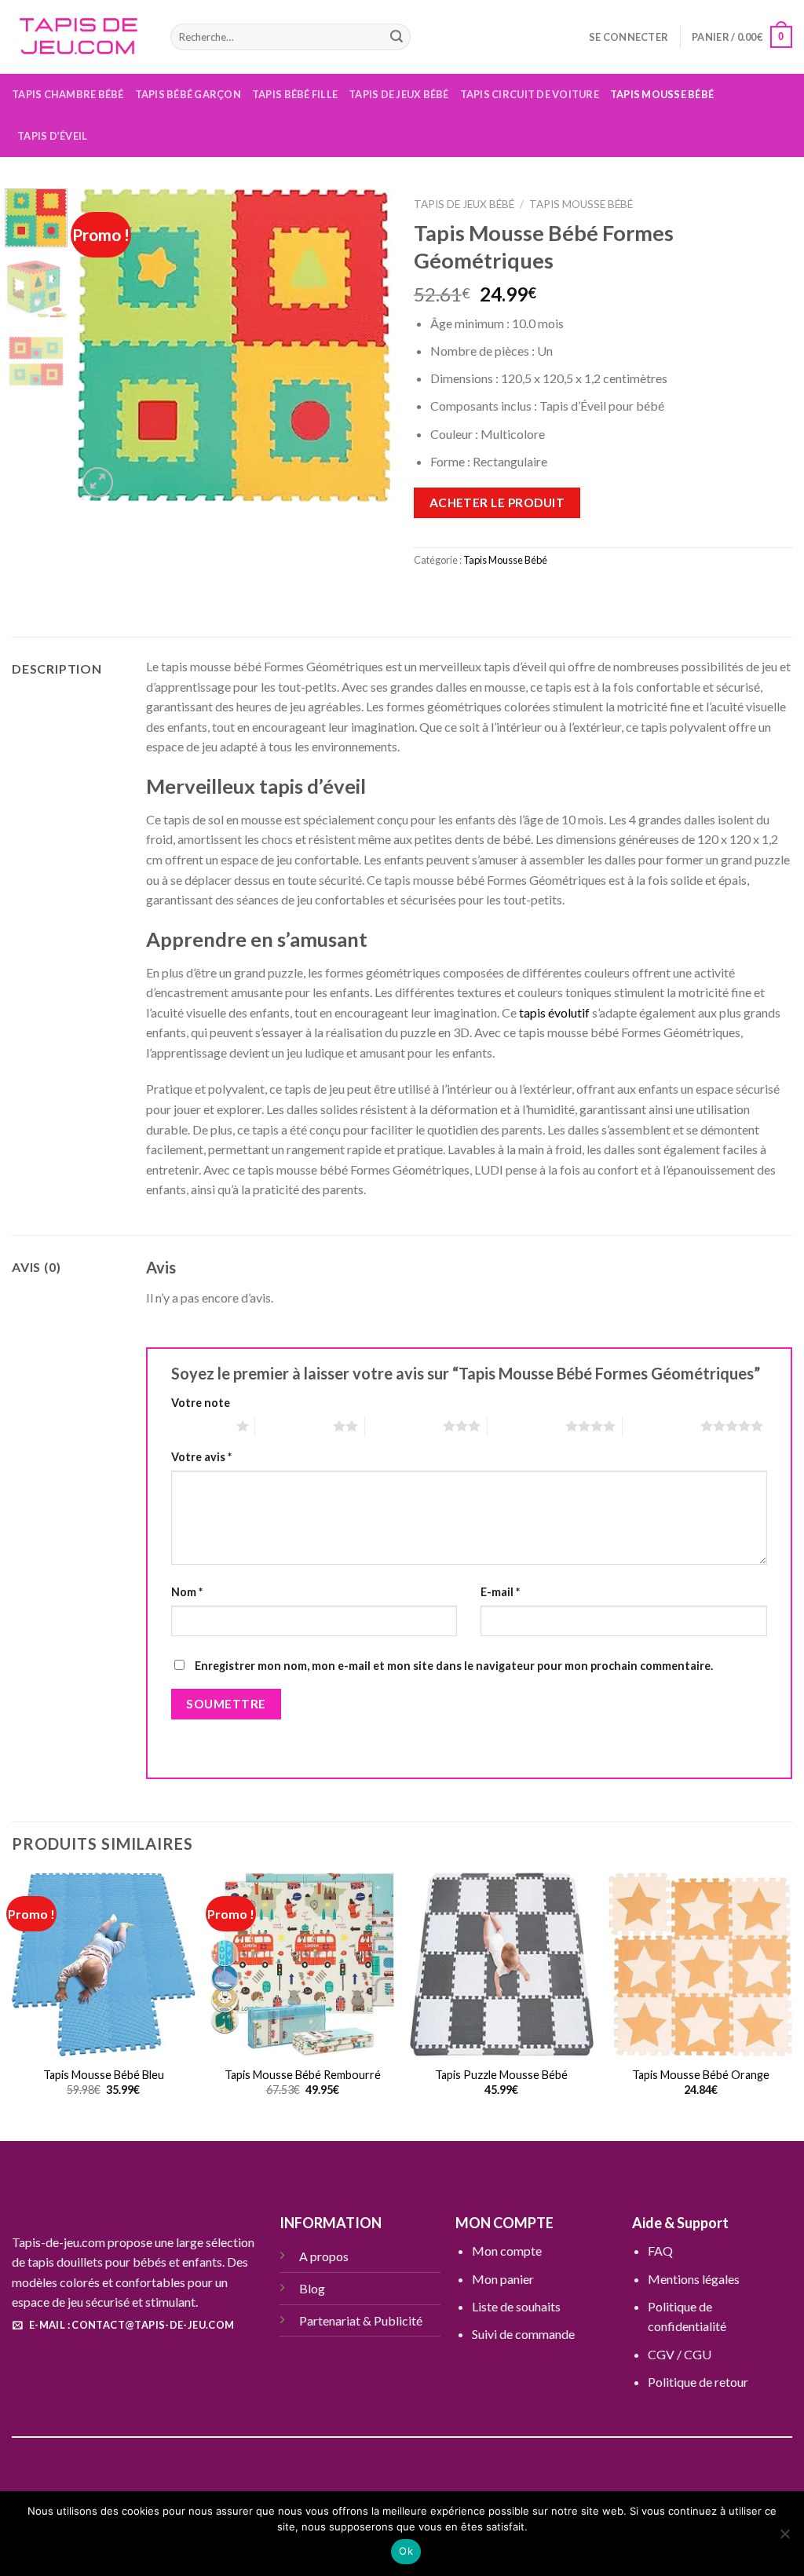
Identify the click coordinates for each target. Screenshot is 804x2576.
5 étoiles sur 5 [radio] (661, 1426)
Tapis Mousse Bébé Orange (701, 2075)
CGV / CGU (680, 2354)
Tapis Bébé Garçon (188, 94)
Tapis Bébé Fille (295, 94)
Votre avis (201, 1457)
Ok (406, 2551)
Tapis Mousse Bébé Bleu (104, 2075)
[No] (784, 2538)
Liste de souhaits (516, 2306)
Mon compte (507, 2251)
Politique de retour (698, 2382)
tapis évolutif (554, 1012)
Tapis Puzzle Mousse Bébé (501, 2075)
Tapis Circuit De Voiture (530, 94)
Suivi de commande (523, 2334)
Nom (187, 1592)
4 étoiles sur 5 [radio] (526, 1426)
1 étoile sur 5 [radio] (200, 1426)
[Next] (364, 345)
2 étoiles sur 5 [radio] (294, 1426)
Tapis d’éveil (52, 136)
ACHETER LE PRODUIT (497, 502)
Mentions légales (694, 2279)
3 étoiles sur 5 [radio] (404, 1426)
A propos (324, 2256)
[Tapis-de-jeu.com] (79, 37)
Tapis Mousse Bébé (662, 94)
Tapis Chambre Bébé (68, 94)
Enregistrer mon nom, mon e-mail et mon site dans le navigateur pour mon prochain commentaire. (454, 1666)
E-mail (500, 1592)
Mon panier (503, 2279)
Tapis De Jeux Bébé (399, 94)
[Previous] (104, 345)
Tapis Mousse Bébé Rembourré (303, 2075)
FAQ (660, 2251)
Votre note (201, 1403)
